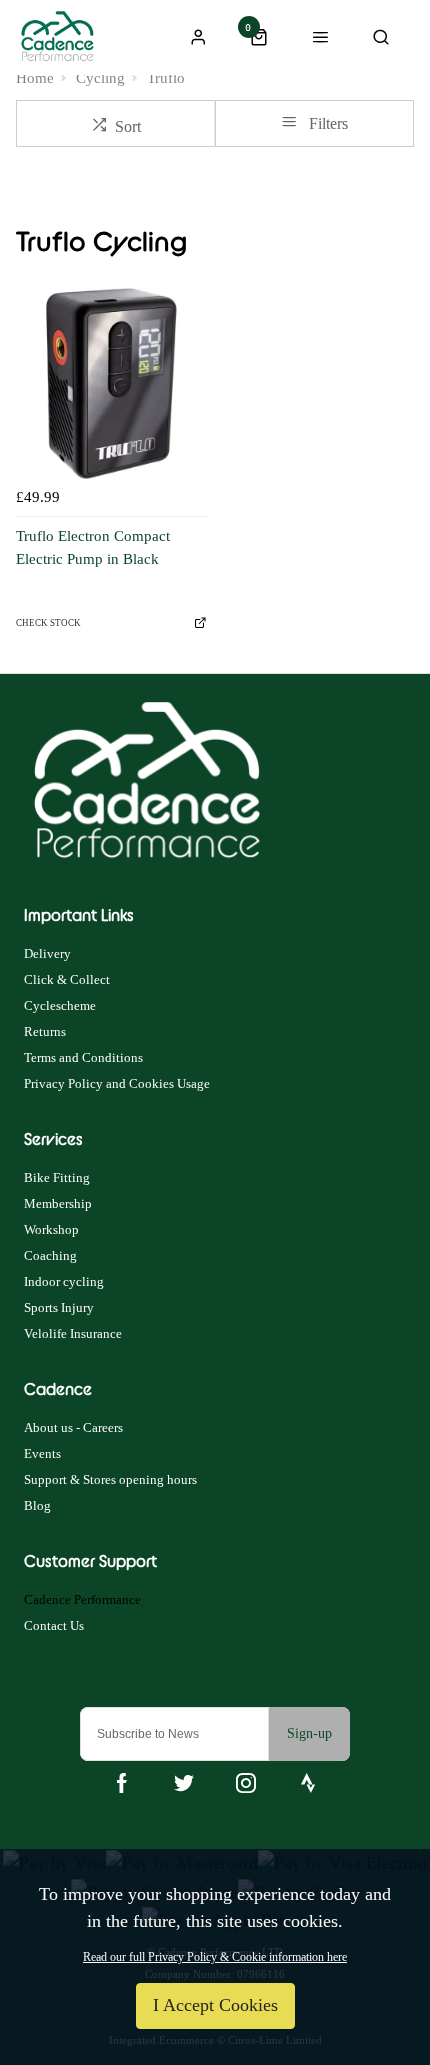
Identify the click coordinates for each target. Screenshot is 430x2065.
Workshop (51, 1229)
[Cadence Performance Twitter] (184, 1783)
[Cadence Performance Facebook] (122, 1783)
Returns (45, 1031)
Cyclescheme (60, 1005)
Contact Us (54, 1625)
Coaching (50, 1255)
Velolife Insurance (73, 1333)
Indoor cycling (64, 1281)
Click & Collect (67, 979)
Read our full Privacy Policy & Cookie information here (215, 1957)
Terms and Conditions (83, 1057)
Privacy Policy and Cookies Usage (117, 1083)
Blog (37, 1505)
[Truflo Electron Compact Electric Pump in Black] (111, 383)
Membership (58, 1203)
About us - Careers (73, 1427)
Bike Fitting (57, 1177)
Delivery (47, 953)
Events (42, 1453)
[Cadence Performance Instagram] (246, 1783)
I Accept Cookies (215, 2005)
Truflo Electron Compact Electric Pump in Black (93, 547)
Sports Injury (59, 1307)
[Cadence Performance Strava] (308, 1783)
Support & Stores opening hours (110, 1479)
